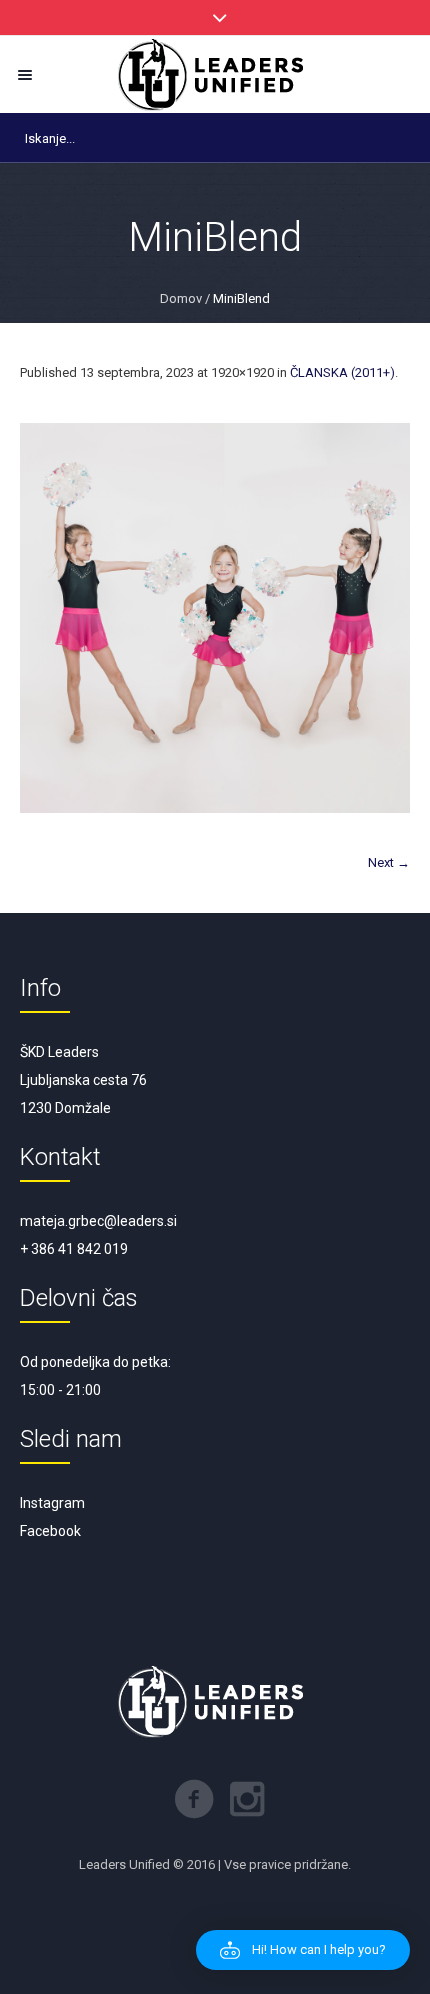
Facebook (50, 1531)
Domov (181, 298)
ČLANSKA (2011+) (342, 372)
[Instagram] (247, 1799)
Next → (389, 862)
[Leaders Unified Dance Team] (215, 74)
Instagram (52, 1503)
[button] (303, 1950)
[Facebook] (194, 1799)
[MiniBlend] (215, 618)
